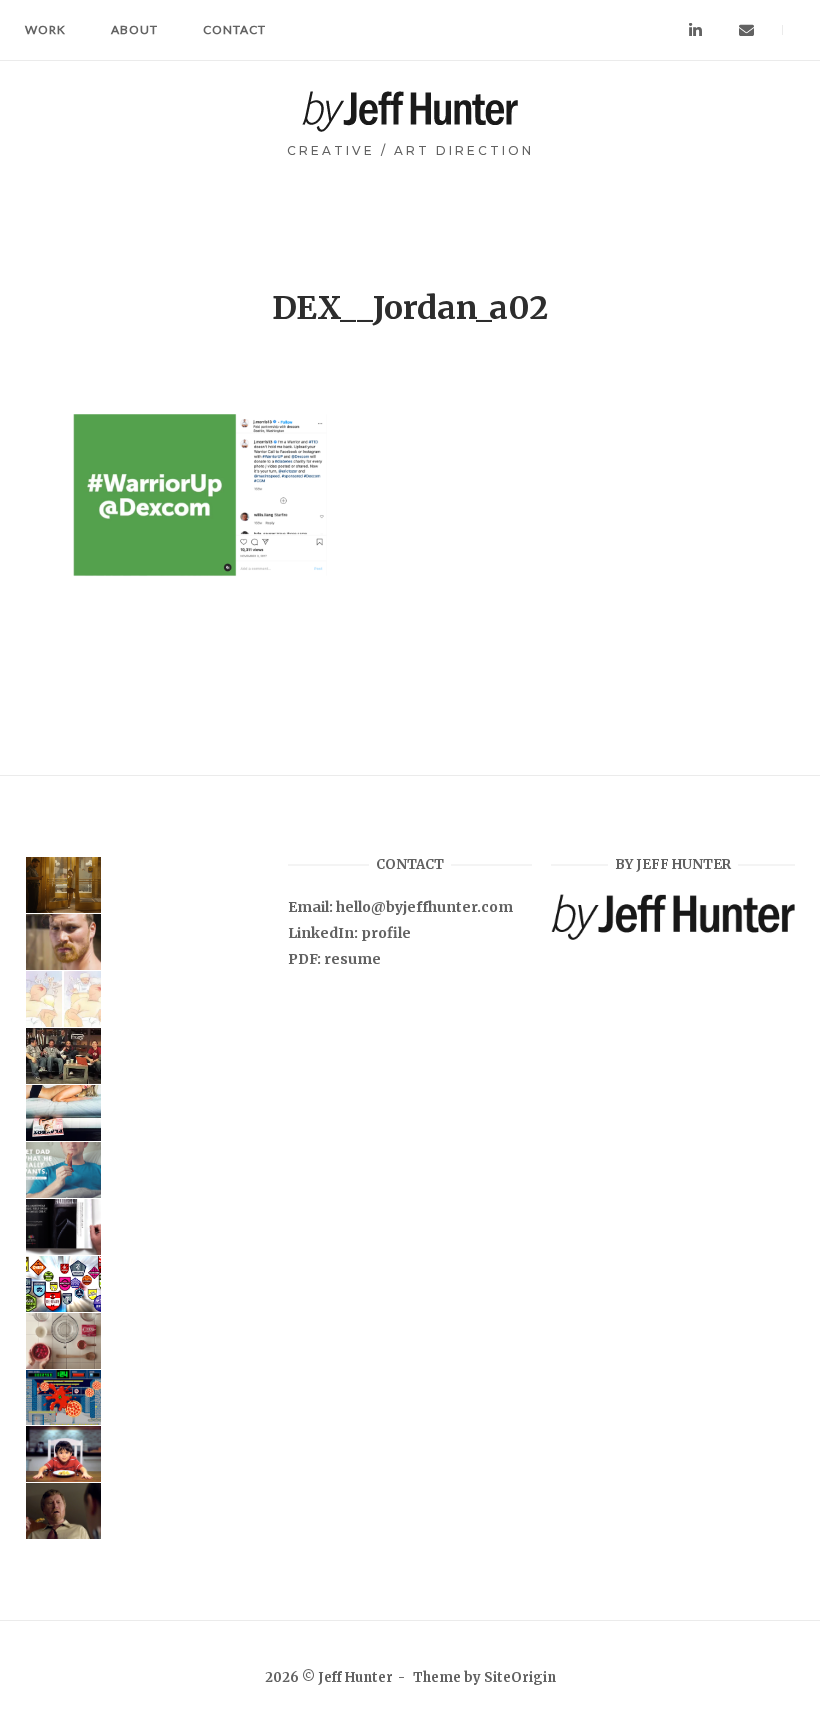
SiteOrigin (520, 1677)
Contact (234, 29)
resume (352, 959)
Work (45, 29)
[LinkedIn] (695, 30)
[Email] (746, 30)
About (134, 29)
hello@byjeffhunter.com (424, 907)
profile (386, 933)
